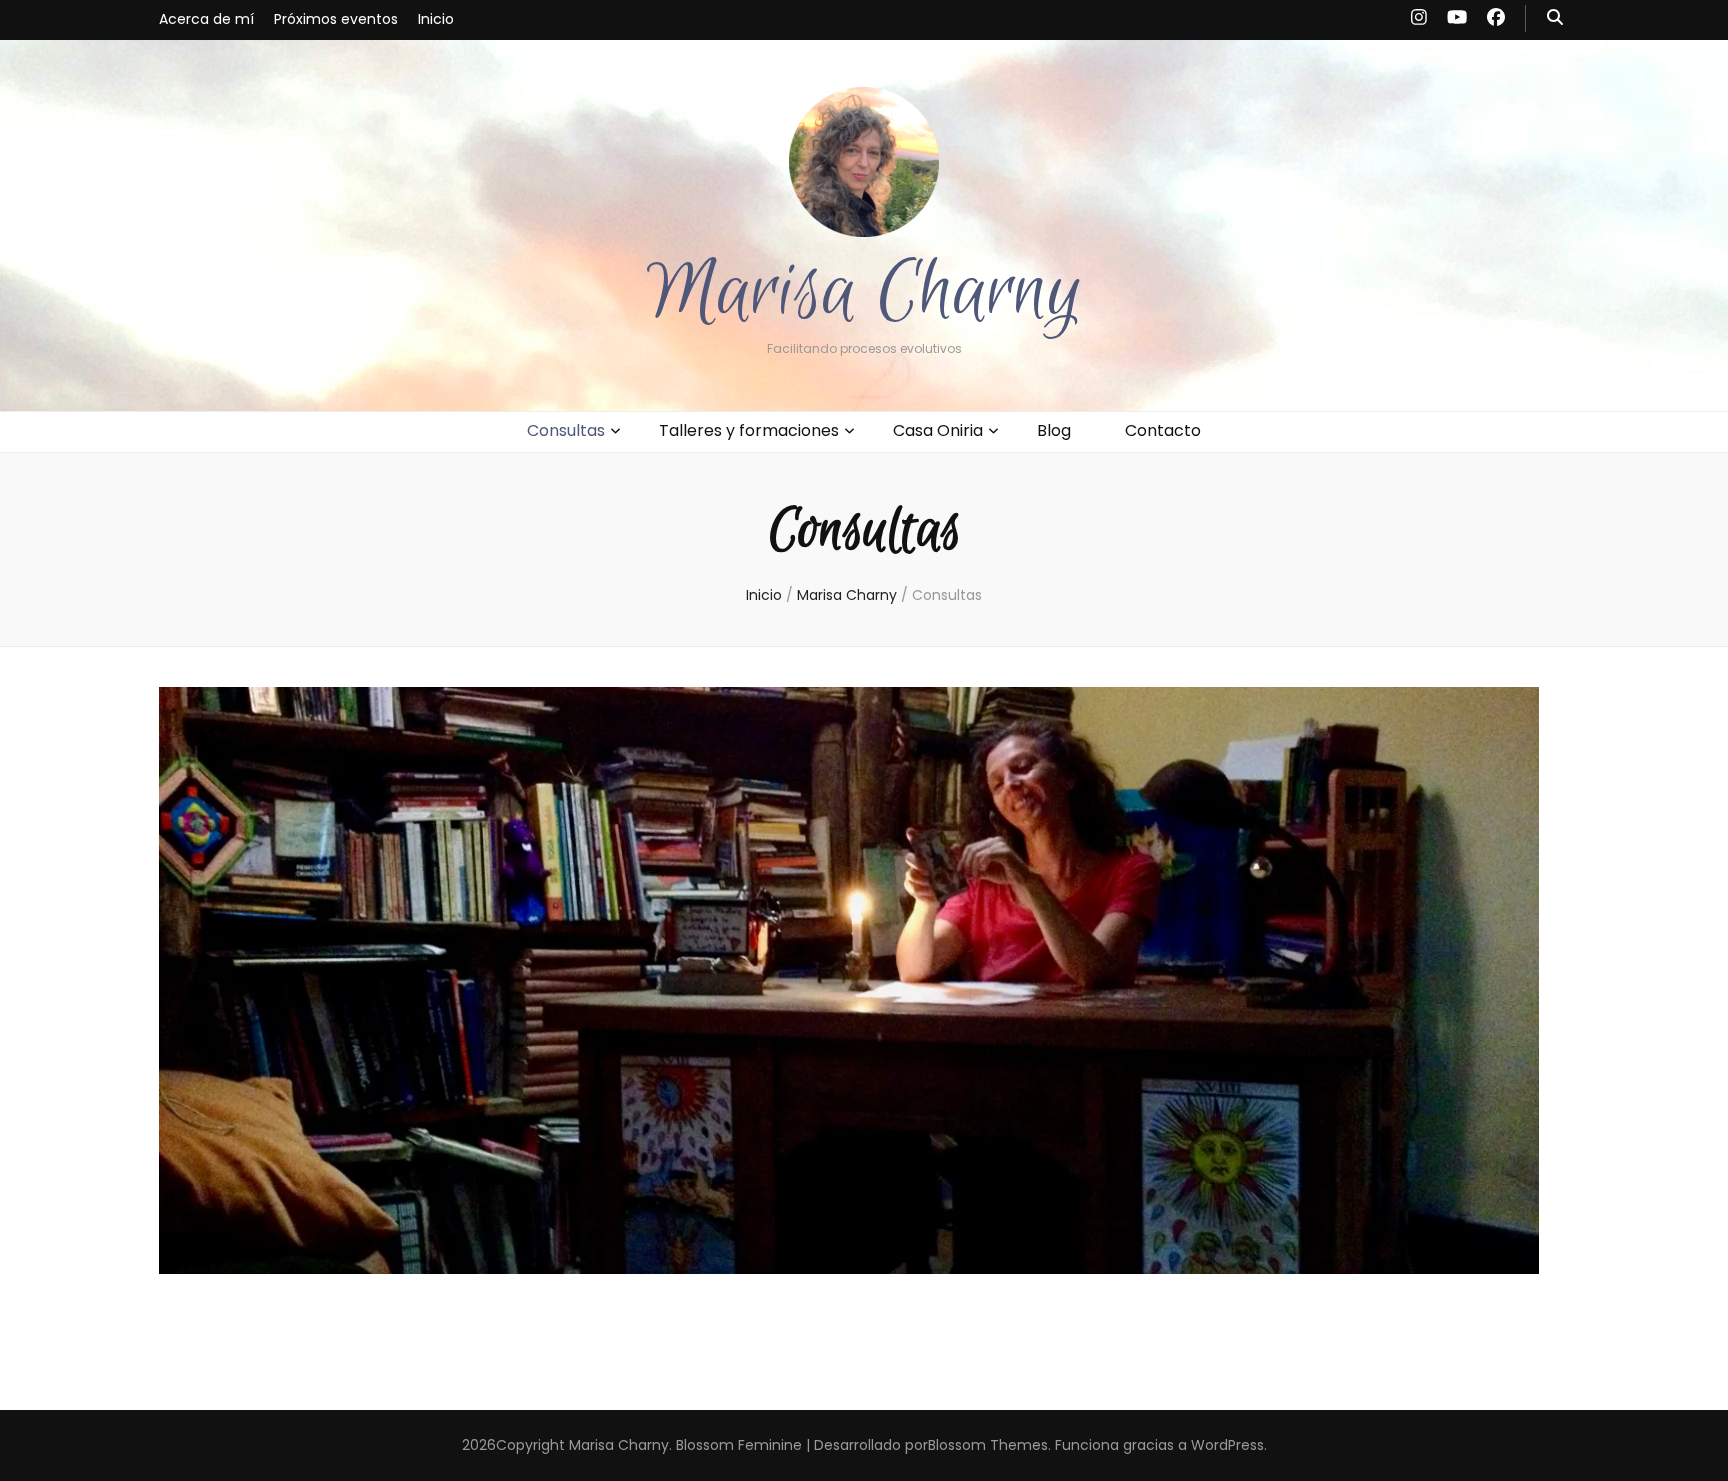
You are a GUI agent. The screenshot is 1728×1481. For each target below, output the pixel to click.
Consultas (566, 430)
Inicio (436, 19)
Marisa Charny (864, 293)
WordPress (1227, 1445)
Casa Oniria (938, 430)
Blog (1054, 430)
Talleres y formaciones (749, 430)
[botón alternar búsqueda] (1555, 18)
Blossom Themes (988, 1445)
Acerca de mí (206, 19)
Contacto (1163, 430)
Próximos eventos (336, 19)
